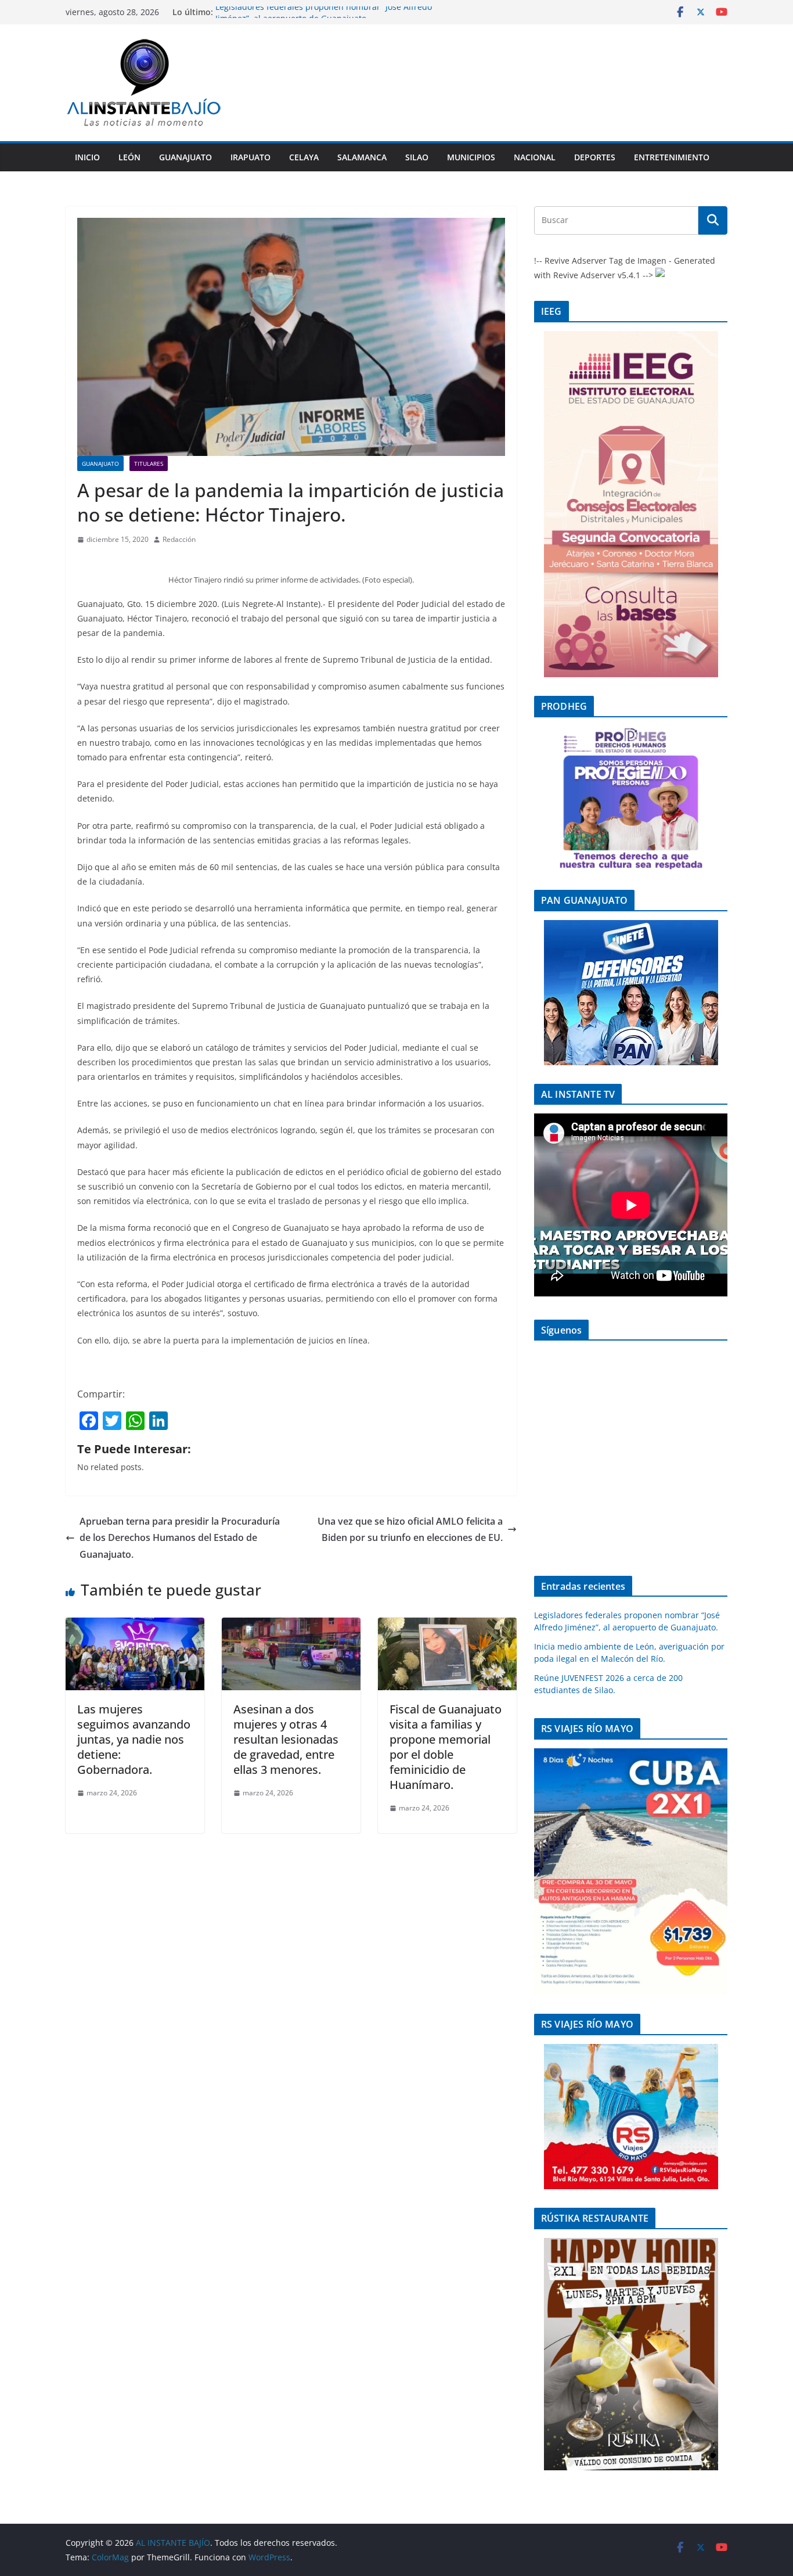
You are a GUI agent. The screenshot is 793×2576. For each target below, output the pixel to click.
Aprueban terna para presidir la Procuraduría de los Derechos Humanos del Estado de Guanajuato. (180, 1538)
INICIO (87, 157)
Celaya (304, 157)
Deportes (595, 157)
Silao (417, 157)
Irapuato (250, 157)
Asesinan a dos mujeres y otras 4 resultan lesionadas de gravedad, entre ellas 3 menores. (286, 1739)
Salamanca (362, 157)
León (129, 157)
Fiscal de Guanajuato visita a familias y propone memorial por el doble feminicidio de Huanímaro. (446, 1747)
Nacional (535, 157)
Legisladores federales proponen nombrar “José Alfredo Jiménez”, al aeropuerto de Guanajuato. (324, 18)
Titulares (149, 464)
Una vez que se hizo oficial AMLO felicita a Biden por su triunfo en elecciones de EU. (410, 1530)
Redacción (179, 539)
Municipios (471, 157)
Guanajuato (185, 157)
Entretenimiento (672, 157)
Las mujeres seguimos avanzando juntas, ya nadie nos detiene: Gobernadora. (134, 1739)
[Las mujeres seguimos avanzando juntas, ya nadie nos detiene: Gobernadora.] (135, 1626)
